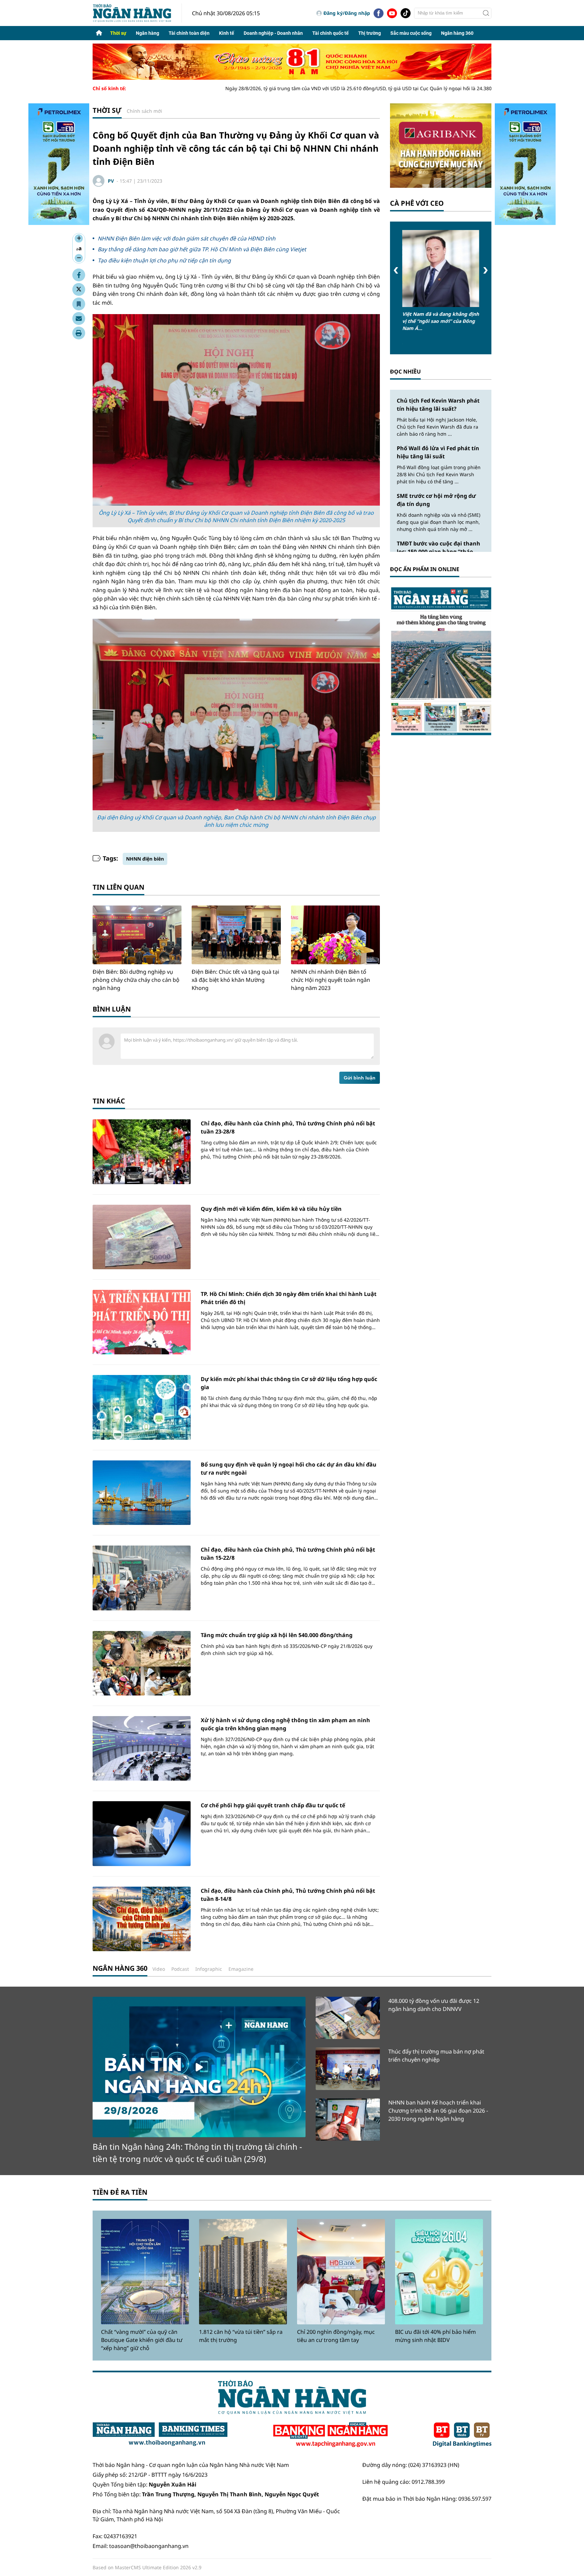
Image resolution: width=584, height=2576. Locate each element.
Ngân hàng (148, 33)
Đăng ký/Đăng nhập (347, 13)
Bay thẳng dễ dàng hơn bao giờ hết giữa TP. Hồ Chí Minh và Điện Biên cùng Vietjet (202, 249)
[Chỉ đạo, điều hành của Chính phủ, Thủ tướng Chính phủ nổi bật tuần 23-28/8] (142, 1152)
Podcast (180, 1969)
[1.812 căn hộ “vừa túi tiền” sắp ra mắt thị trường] (243, 2272)
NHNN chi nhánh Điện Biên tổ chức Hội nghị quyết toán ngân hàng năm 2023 (331, 980)
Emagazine (241, 1969)
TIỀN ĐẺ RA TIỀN (120, 2192)
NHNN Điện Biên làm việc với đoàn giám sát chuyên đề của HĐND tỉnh (187, 238)
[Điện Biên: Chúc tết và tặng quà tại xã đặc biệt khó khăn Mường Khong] (236, 935)
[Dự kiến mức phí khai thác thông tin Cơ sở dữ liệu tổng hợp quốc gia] (142, 1407)
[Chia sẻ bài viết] (79, 318)
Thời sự (118, 33)
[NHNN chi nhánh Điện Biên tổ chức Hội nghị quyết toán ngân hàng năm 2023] (335, 935)
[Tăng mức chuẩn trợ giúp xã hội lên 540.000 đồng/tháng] (142, 1663)
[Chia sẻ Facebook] (79, 275)
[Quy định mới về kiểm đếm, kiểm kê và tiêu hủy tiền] (142, 1237)
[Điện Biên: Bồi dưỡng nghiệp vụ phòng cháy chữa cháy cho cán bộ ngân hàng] (137, 935)
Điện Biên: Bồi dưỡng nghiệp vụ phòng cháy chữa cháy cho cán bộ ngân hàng (136, 980)
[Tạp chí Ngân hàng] (330, 2435)
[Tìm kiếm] (486, 13)
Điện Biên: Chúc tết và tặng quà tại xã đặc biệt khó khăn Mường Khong (235, 980)
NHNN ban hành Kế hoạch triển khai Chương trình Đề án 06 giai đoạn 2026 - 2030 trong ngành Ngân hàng (438, 2111)
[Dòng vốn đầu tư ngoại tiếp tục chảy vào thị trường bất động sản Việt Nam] (441, 269)
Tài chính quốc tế (331, 33)
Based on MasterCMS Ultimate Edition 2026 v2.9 (147, 2567)
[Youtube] (392, 13)
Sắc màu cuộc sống (411, 33)
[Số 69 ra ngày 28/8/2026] (441, 661)
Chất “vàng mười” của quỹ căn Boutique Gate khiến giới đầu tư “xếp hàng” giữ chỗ (142, 2340)
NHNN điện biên (145, 859)
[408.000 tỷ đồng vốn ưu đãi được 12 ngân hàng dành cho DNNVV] (348, 2018)
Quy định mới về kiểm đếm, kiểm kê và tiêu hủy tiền (271, 1209)
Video (159, 1969)
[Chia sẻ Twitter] (79, 289)
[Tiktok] (406, 13)
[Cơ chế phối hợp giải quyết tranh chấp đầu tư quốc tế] (142, 1833)
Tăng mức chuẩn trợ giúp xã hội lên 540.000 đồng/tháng (277, 1635)
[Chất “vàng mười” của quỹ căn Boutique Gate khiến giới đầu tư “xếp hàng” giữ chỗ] (145, 2272)
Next (485, 270)
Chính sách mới (144, 111)
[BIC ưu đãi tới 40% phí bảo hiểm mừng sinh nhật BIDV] (439, 2272)
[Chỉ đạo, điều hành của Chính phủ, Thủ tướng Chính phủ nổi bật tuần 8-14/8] (142, 1919)
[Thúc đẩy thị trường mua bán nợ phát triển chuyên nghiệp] (348, 2069)
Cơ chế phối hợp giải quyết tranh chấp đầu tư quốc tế (273, 1805)
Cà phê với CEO (417, 203)
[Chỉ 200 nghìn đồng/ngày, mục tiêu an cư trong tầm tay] (341, 2272)
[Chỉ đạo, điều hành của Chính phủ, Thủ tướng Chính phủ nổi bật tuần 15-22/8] (142, 1578)
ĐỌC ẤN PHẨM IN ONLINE (425, 569)
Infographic (209, 1969)
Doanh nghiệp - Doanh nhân (273, 33)
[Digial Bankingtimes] (462, 2435)
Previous (396, 270)
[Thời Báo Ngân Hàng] (137, 13)
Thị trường (370, 33)
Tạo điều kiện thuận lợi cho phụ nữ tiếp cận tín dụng (164, 260)
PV (111, 181)
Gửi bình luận (360, 1078)
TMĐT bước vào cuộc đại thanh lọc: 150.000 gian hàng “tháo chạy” (439, 552)
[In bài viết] (79, 333)
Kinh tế (227, 33)
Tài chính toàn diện (189, 33)
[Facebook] (379, 13)
